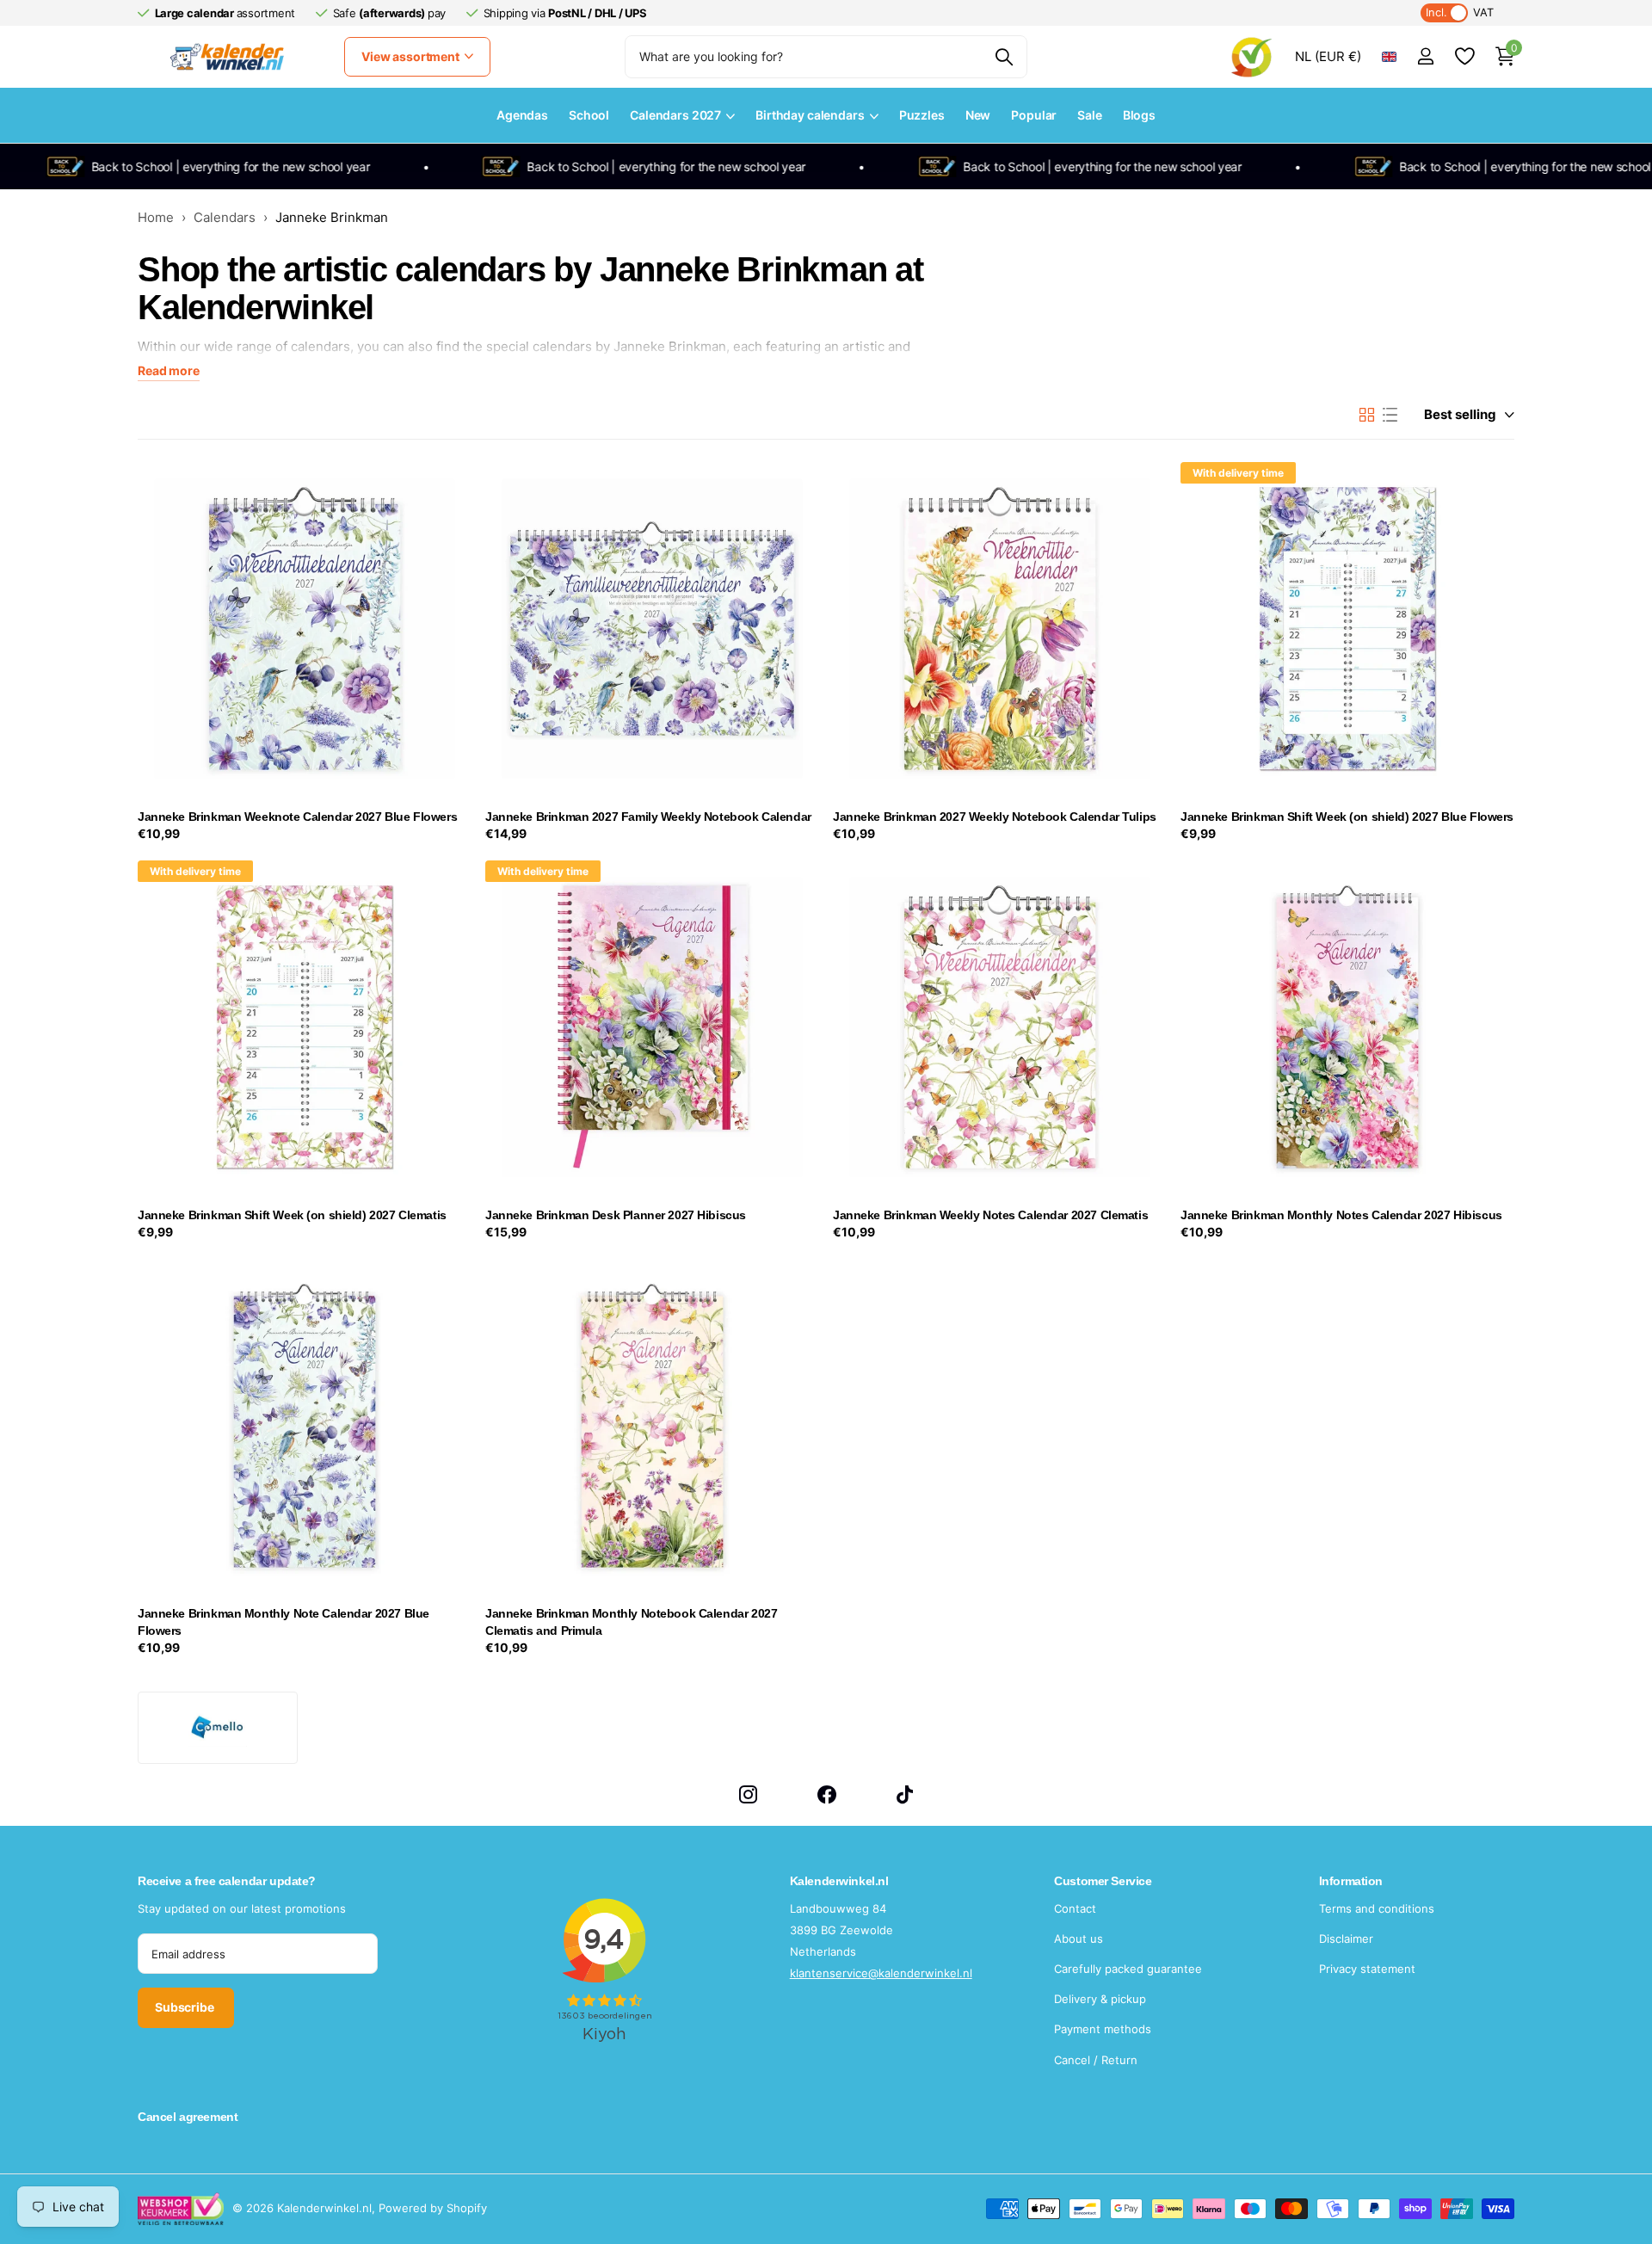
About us (1079, 1939)
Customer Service (1103, 1881)
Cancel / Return (1096, 2060)
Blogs (1139, 115)
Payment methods (1103, 2029)
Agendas (522, 115)
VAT (1460, 12)
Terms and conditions (1377, 1908)
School (589, 115)
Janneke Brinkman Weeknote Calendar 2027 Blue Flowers (297, 817)
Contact (1075, 1908)
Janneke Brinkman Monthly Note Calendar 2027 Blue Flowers (284, 1622)
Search (1004, 57)
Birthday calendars (810, 115)
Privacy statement (1367, 1969)
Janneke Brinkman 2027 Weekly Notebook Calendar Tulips (995, 817)
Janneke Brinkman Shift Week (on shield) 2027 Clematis (292, 1215)
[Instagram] (748, 1794)
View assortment (412, 56)
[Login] (1425, 56)
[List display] (1390, 415)
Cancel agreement (188, 2117)
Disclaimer (1346, 1939)
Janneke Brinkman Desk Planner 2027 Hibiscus (616, 1215)
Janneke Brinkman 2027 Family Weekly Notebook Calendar (648, 817)
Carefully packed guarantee (1128, 1969)
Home (156, 217)
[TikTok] (905, 1794)
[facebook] (827, 1794)
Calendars (225, 217)
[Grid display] (1367, 415)
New (978, 115)
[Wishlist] (1464, 56)
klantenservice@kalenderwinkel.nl (881, 1973)
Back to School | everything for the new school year (191, 166)
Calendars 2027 (675, 115)
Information (1351, 1881)
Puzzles (922, 115)
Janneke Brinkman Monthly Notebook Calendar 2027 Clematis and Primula (631, 1622)
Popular (1034, 115)
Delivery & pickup (1100, 1999)
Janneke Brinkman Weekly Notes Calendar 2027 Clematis (990, 1215)
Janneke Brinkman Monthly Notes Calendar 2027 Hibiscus (1341, 1215)
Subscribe (186, 2007)
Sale (1089, 115)
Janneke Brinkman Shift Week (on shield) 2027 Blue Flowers (1347, 817)
